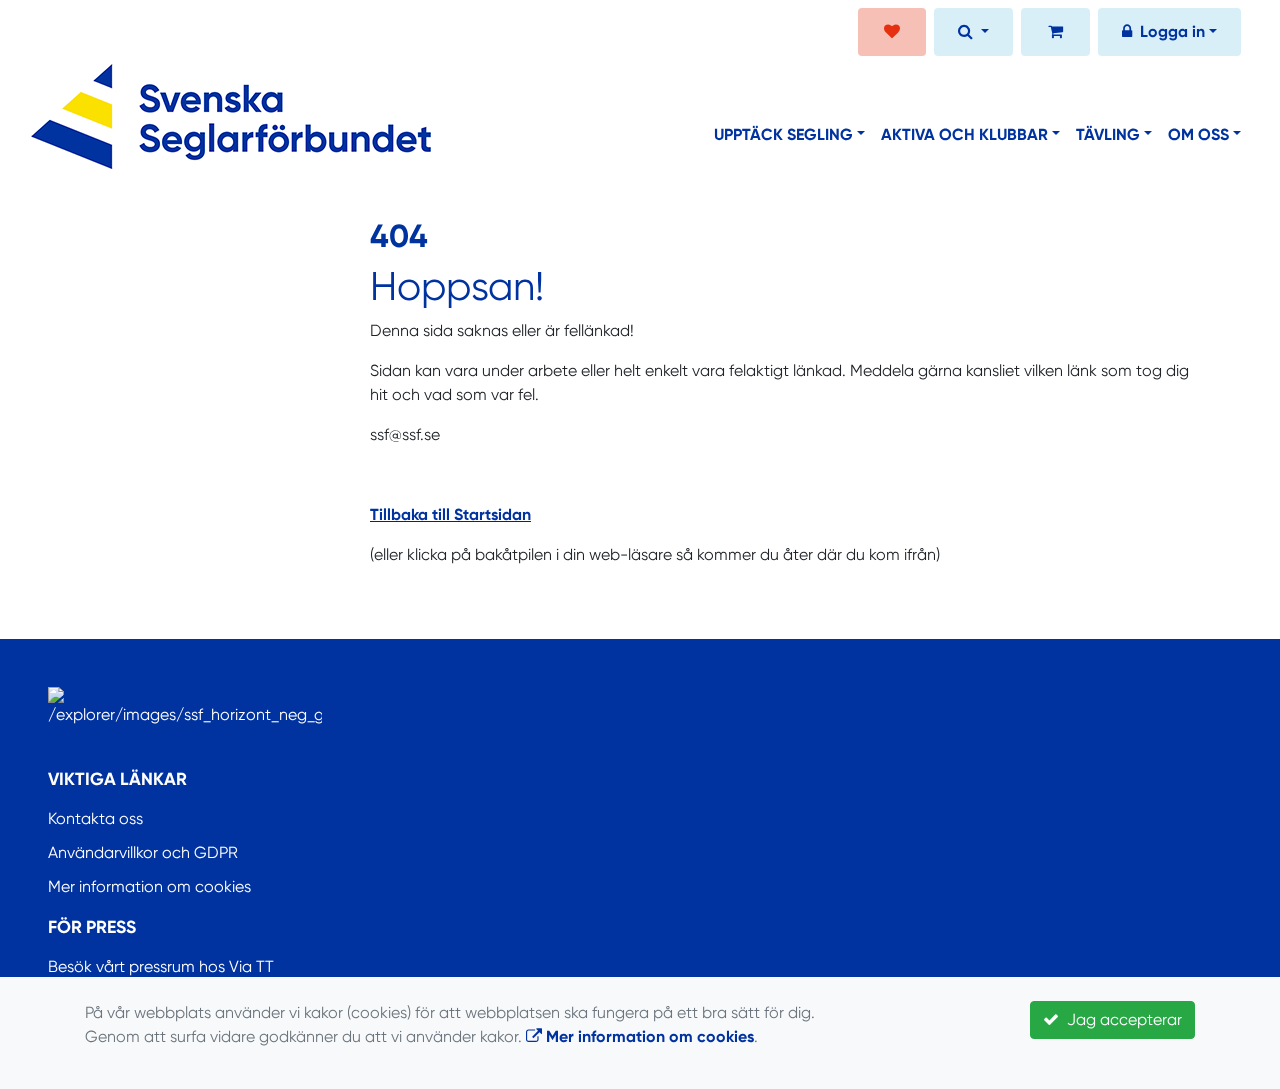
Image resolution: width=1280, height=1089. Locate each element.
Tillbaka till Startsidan (450, 514)
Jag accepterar (1120, 1019)
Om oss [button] (1198, 134)
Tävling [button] (1108, 134)
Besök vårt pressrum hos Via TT (161, 966)
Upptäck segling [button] (783, 134)
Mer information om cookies (149, 886)
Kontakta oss (95, 818)
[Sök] (973, 34)
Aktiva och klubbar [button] (964, 134)
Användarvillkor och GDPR (143, 852)
